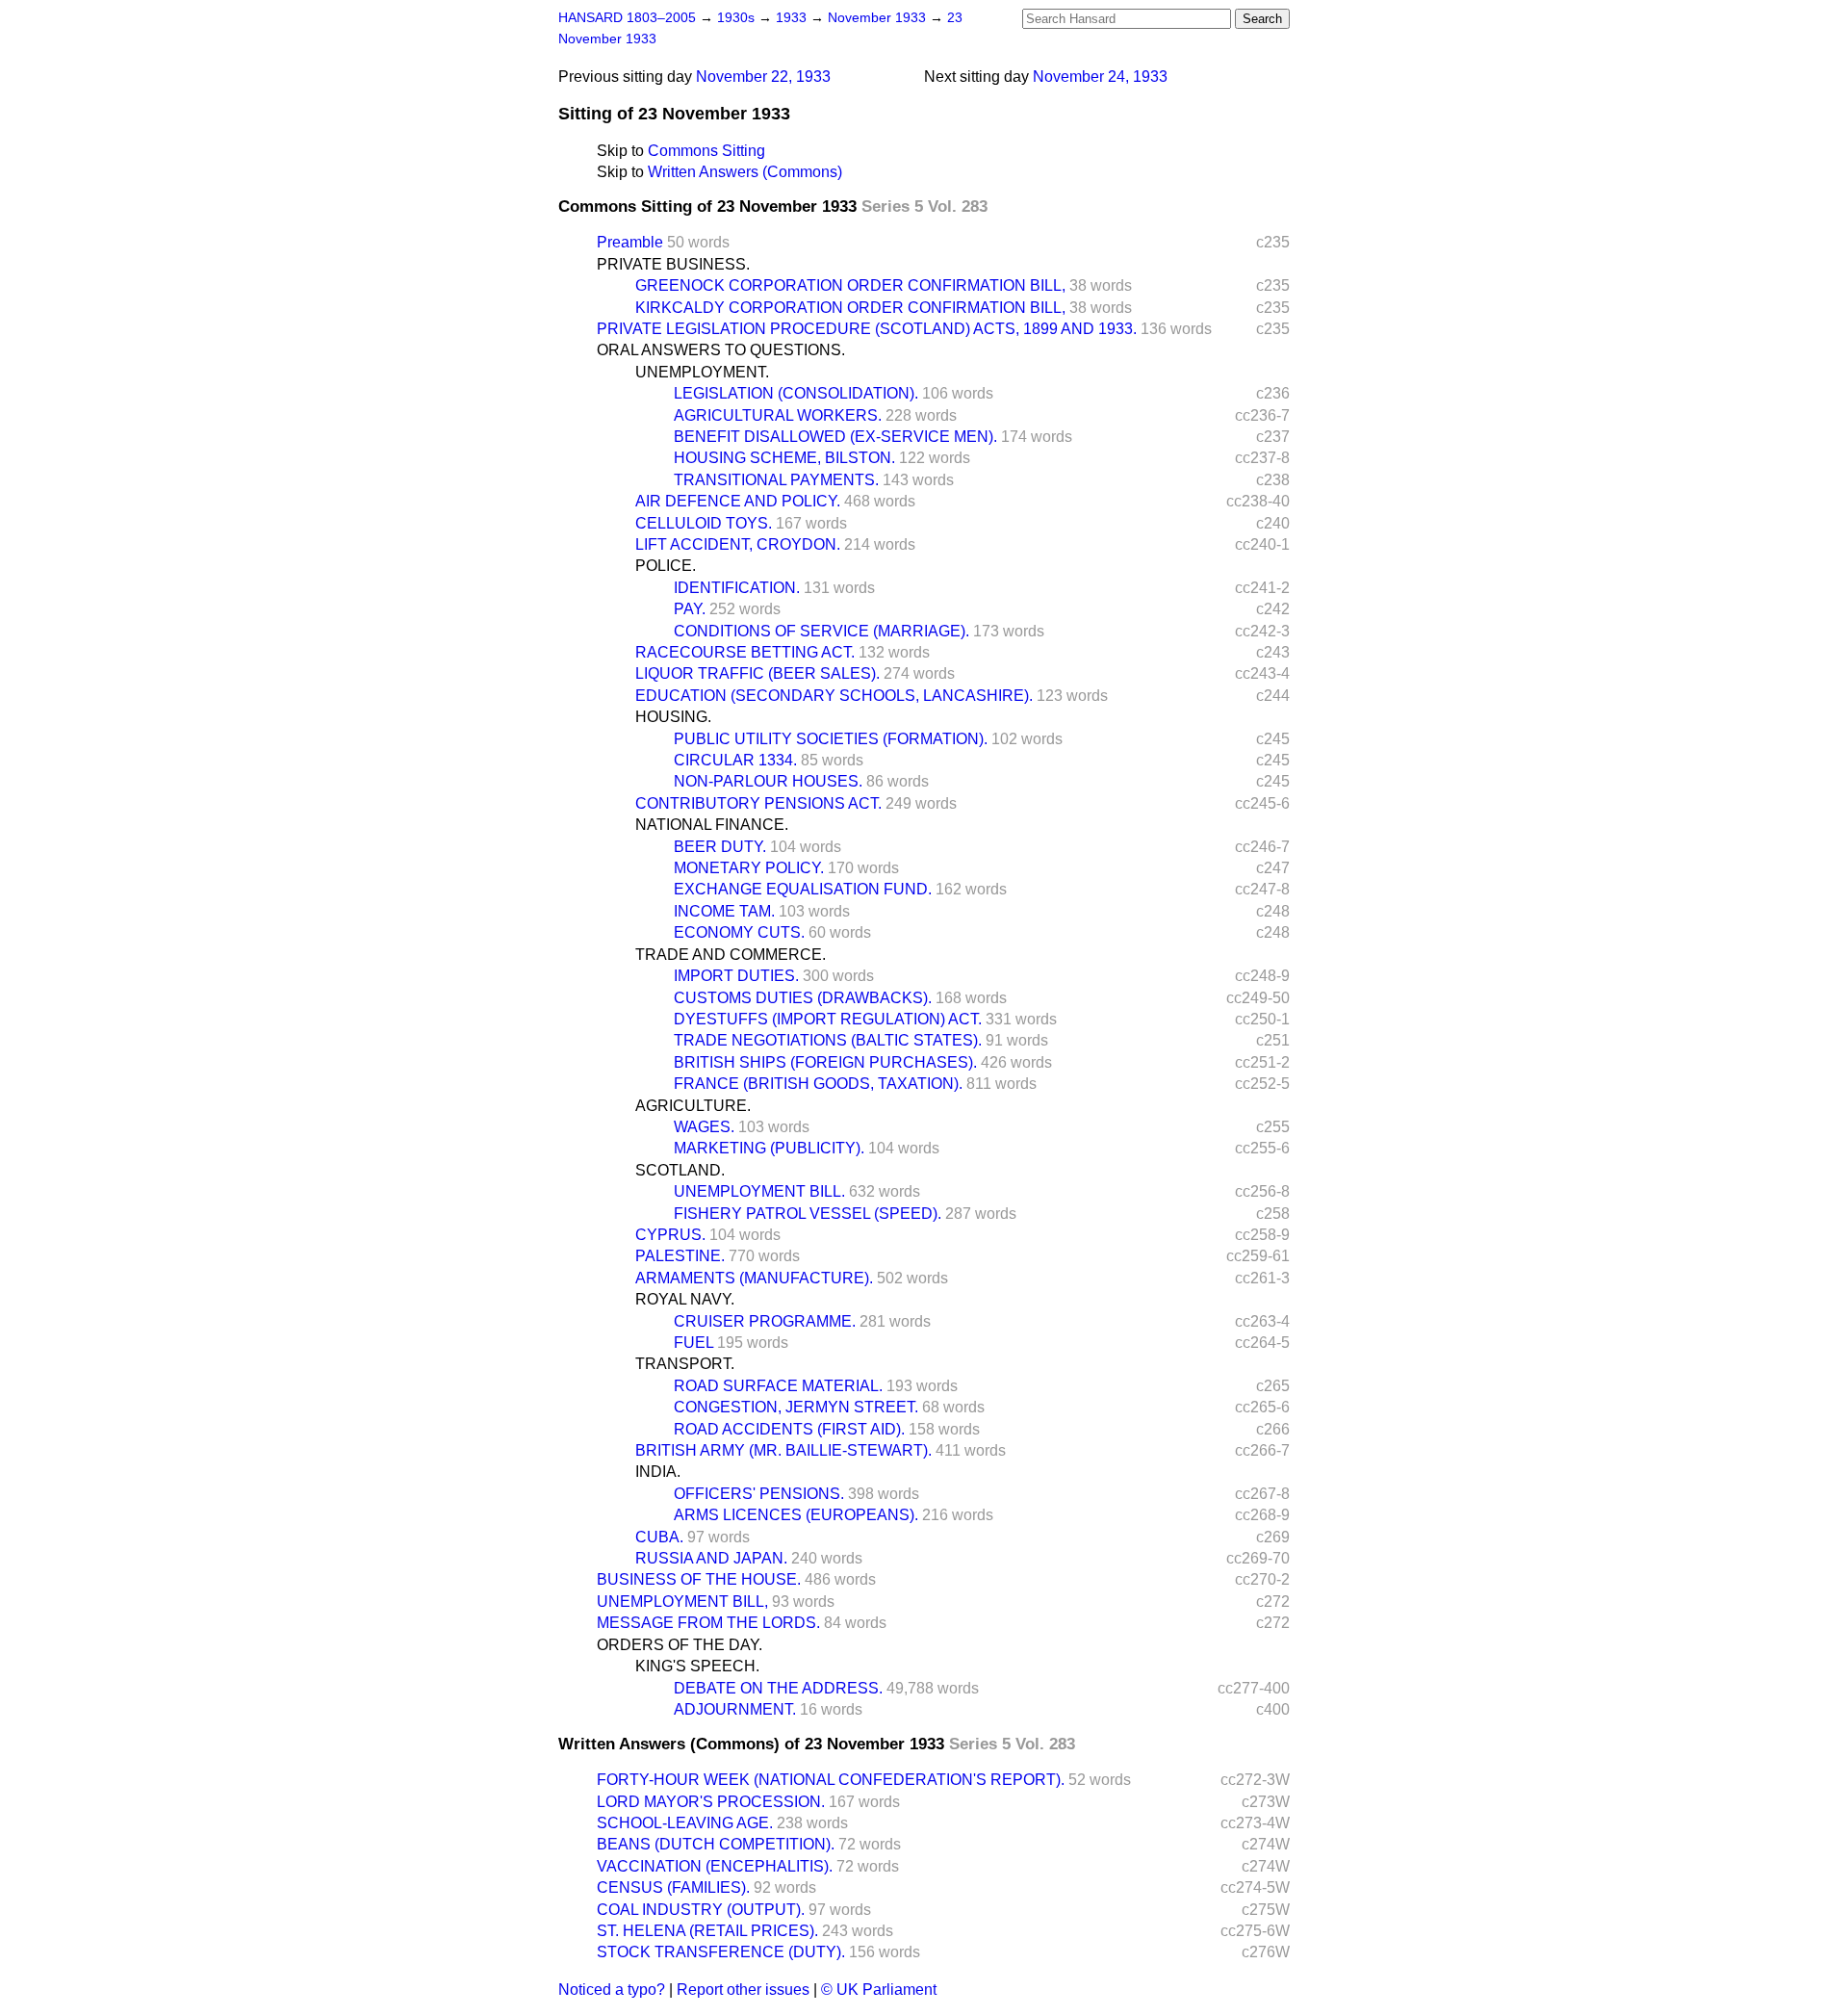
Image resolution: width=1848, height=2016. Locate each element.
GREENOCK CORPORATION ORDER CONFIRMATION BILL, (850, 285)
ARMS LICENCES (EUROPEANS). (796, 1515)
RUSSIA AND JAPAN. (711, 1558)
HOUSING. (673, 717)
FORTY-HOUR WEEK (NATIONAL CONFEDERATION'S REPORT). (831, 1780)
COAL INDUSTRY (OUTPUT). (701, 1910)
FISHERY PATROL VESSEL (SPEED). (808, 1214)
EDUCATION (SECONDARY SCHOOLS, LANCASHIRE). (834, 696)
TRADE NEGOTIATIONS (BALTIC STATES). (828, 1040)
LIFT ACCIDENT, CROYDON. (738, 544)
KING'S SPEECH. (697, 1666)
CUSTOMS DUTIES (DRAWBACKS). (803, 998)
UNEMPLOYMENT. (702, 372)
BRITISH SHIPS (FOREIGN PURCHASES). (825, 1062)
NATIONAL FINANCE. (712, 825)
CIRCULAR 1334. (735, 760)
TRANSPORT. (685, 1364)
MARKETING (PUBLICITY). (769, 1148)
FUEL (693, 1343)
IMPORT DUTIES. (736, 976)
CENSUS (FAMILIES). (673, 1887)
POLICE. (666, 566)
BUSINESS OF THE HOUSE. (699, 1579)
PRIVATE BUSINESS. (673, 264)
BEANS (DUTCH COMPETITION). (716, 1844)
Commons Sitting (706, 151)
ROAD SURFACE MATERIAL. (778, 1386)
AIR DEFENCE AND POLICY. (738, 501)
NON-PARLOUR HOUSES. (768, 781)
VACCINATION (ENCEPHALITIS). (715, 1866)
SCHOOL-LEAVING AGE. (685, 1823)
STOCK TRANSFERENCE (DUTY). (721, 1952)
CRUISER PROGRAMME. (765, 1321)
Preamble (630, 242)
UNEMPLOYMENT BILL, (682, 1602)
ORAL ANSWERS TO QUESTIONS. (721, 350)
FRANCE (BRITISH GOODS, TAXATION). (818, 1084)
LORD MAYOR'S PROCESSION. (711, 1802)
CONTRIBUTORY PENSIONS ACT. (758, 803)
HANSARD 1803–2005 (627, 18)
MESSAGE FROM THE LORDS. (708, 1623)
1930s (738, 18)
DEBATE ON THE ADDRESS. (778, 1688)
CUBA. (659, 1537)
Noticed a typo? (612, 1990)
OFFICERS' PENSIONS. (759, 1494)
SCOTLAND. (680, 1170)
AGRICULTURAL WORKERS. (778, 415)
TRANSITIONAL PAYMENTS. (776, 480)
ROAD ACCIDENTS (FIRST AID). (789, 1429)
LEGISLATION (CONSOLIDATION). (796, 393)
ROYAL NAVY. (685, 1299)
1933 (793, 18)
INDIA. (658, 1472)
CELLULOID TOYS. (704, 523)
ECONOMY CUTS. (739, 932)
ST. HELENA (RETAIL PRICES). (707, 1931)
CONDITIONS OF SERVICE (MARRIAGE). (821, 631)
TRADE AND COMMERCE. (731, 955)
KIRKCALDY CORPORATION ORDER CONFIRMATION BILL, (850, 308)
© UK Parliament (879, 1990)
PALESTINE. (680, 1256)
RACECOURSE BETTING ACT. (745, 652)
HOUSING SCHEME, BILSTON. (784, 458)
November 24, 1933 (1100, 77)
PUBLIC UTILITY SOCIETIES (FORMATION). (831, 739)
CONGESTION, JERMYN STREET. (796, 1407)
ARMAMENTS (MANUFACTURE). (754, 1278)
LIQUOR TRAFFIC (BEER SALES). (757, 673)
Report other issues (743, 1990)
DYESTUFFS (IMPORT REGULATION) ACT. (828, 1019)
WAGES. (704, 1127)
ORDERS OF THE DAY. (680, 1645)
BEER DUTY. (720, 847)
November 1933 (879, 18)
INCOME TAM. (724, 911)
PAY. (690, 609)
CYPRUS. (670, 1235)
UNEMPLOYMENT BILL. (759, 1191)
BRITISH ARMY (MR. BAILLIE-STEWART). (783, 1450)
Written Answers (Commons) (745, 172)
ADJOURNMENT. (735, 1709)
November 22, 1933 (763, 77)
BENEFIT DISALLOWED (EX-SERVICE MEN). (835, 437)
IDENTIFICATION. (737, 588)
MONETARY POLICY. (749, 868)
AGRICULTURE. (693, 1106)
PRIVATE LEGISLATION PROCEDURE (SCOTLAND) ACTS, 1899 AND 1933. (867, 329)
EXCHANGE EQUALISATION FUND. (803, 889)
